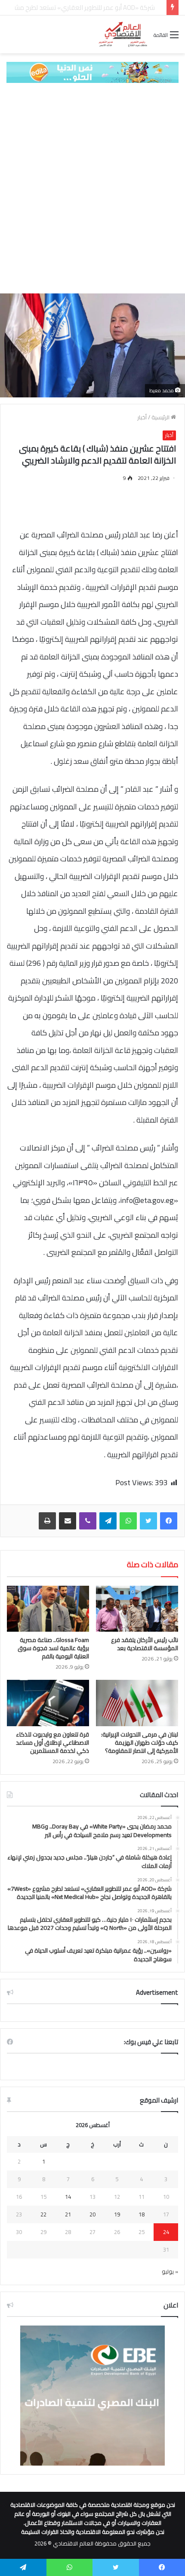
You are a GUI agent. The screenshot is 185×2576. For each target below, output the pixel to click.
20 (92, 2214)
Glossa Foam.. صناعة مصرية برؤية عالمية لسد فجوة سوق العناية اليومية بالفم (53, 1648)
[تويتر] (148, 1521)
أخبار (142, 417)
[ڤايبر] (88, 1521)
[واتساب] (128, 1521)
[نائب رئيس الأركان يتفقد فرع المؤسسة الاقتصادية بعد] (137, 1609)
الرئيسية (161, 417)
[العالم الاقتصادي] (123, 34)
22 (43, 2214)
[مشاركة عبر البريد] (68, 1521)
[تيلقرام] (108, 1521)
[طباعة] (47, 1521)
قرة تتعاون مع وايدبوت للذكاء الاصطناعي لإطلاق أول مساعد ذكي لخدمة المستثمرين (52, 1743)
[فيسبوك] (169, 1521)
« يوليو (170, 2271)
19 (117, 2214)
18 (142, 2214)
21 (68, 2214)
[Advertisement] (92, 188)
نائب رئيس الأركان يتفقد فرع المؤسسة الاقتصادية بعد (145, 1644)
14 (68, 2197)
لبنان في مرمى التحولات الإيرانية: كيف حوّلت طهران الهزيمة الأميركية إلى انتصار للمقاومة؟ (140, 1743)
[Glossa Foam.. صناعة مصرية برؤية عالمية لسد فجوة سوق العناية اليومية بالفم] (48, 1609)
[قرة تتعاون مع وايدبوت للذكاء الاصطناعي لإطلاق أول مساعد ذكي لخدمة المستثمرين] (48, 1703)
